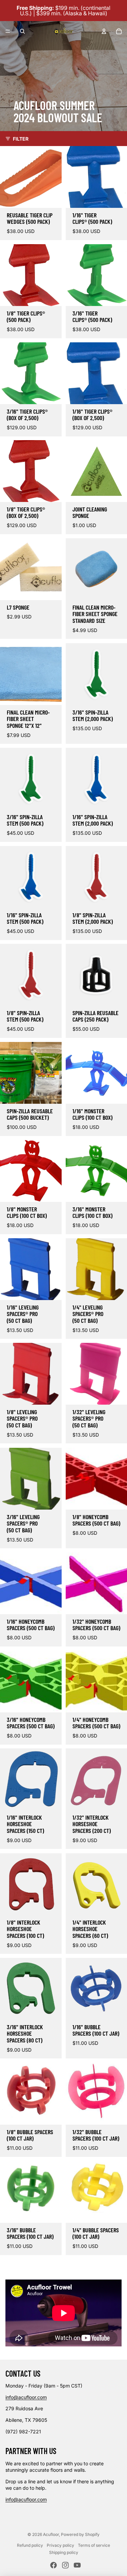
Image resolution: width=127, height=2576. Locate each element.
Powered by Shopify (80, 2534)
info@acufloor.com (26, 2397)
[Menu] (8, 31)
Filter (21, 139)
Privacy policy (60, 2545)
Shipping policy (64, 2552)
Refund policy (30, 2545)
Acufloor (51, 2534)
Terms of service (94, 2545)
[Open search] (22, 31)
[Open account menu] (104, 31)
